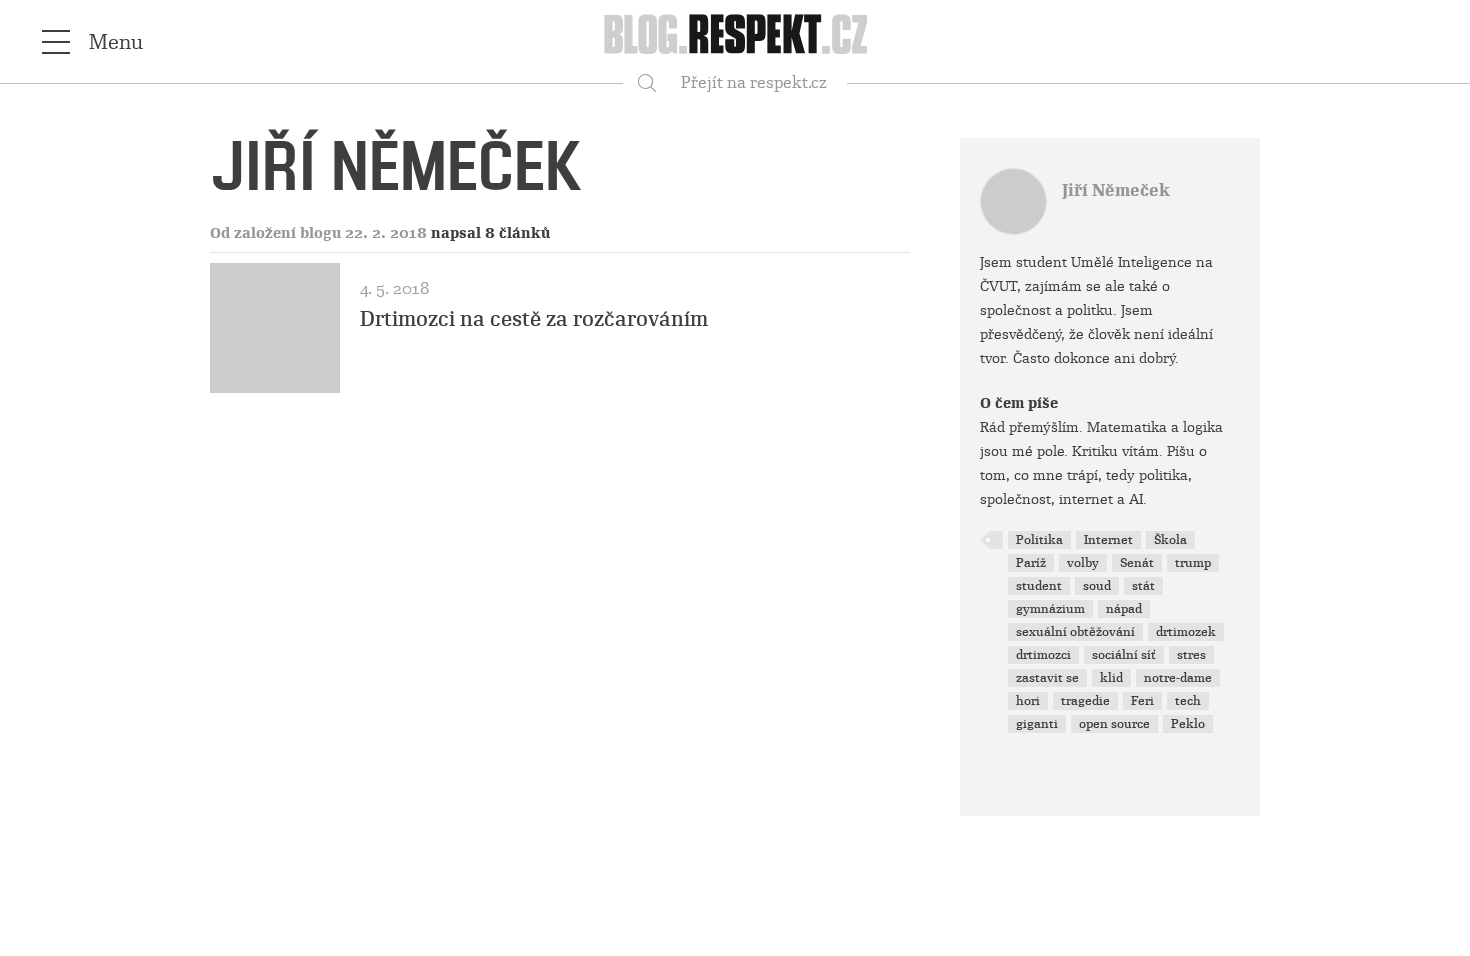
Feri (1142, 701)
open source (1114, 724)
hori (1028, 701)
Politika (1039, 540)
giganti (1037, 724)
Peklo (1188, 724)
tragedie (1085, 701)
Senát (1137, 563)
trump (1193, 563)
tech (1188, 701)
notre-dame (1178, 678)
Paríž (1031, 563)
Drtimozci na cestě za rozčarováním (534, 319)
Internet (1108, 540)
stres (1191, 655)
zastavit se (1047, 678)
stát (1143, 586)
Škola (1170, 540)
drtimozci (1043, 655)
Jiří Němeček (1116, 190)
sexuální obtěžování (1075, 632)
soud (1097, 586)
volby (1083, 563)
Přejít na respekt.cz (754, 82)
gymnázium (1050, 609)
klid (1111, 678)
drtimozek (1186, 632)
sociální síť (1124, 655)
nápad (1124, 609)
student (1039, 586)
